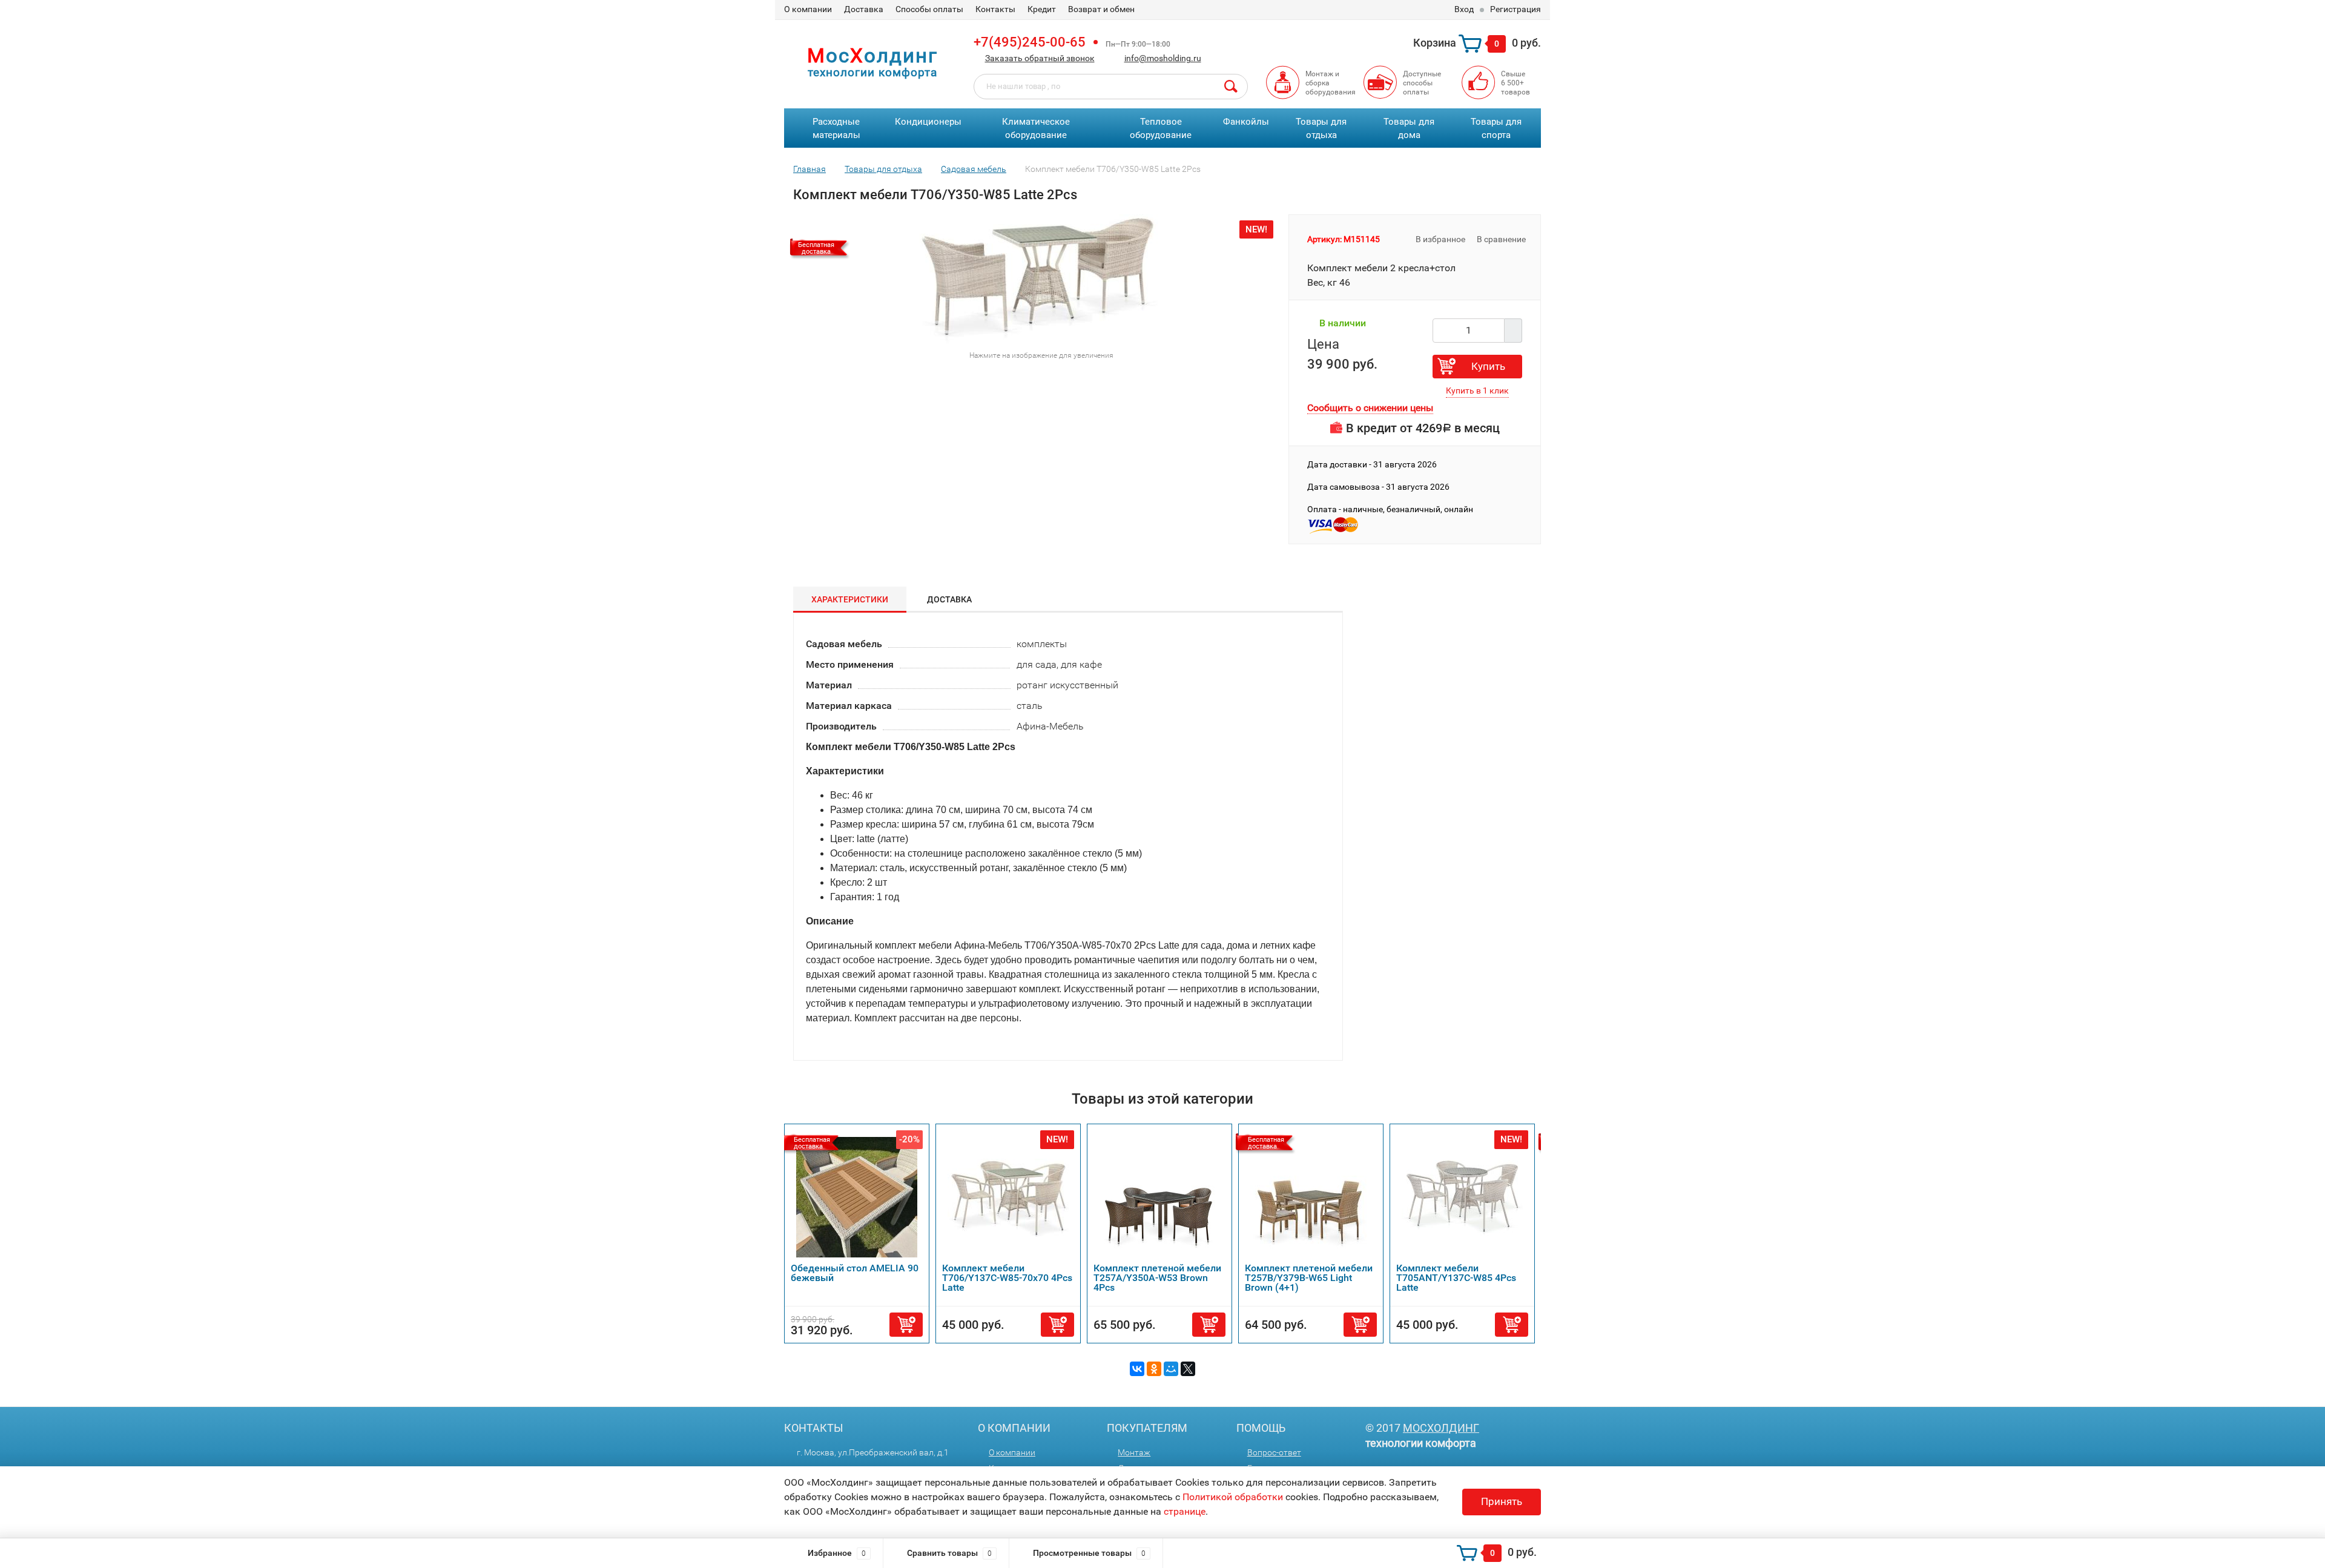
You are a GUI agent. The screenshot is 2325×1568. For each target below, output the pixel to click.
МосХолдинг (1441, 1428)
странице (1185, 1511)
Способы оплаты (929, 9)
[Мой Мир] (1171, 1369)
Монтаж (1134, 1452)
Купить (1488, 366)
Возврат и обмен (1101, 9)
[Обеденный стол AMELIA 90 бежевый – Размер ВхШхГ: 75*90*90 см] (857, 1197)
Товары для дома (1409, 129)
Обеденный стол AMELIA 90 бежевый (855, 1273)
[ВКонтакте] (1137, 1369)
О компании (808, 9)
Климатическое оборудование (1036, 129)
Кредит (1042, 9)
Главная (810, 169)
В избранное (1440, 239)
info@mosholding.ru (1163, 58)
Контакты (995, 9)
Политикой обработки (1233, 1497)
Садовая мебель (974, 169)
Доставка (864, 9)
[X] (1188, 1369)
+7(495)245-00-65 (1030, 42)
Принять (1502, 1501)
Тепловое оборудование (1161, 129)
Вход (1464, 9)
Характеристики (850, 599)
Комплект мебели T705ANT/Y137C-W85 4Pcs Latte (1456, 1278)
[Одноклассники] (1154, 1369)
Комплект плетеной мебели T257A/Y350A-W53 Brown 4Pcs (1157, 1278)
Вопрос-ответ (1274, 1452)
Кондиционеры (928, 122)
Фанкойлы (1246, 122)
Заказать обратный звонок (1040, 58)
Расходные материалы (836, 129)
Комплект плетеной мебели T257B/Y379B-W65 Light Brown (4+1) (1309, 1278)
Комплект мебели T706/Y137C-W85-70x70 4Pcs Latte (1007, 1278)
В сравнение (1502, 239)
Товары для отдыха (1321, 129)
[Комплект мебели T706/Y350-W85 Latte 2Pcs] (1037, 278)
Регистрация (1515, 9)
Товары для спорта (1496, 129)
